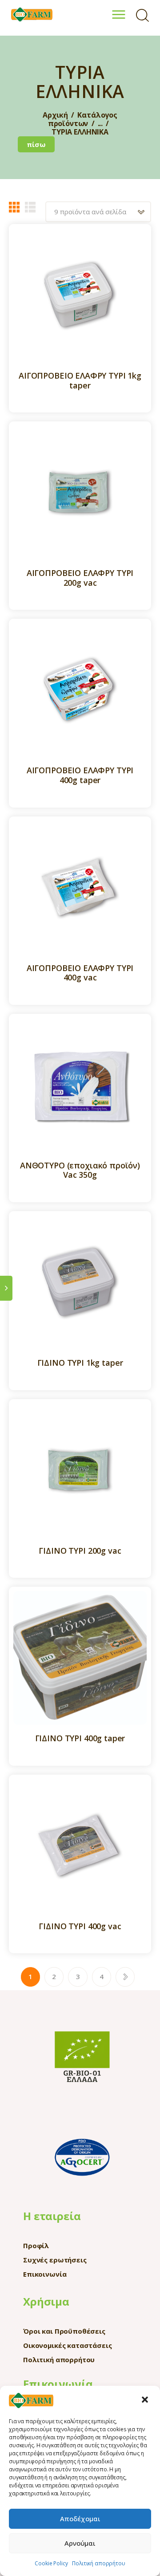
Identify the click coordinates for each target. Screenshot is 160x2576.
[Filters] (6, 1288)
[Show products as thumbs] (14, 207)
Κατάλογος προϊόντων (83, 119)
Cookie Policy (51, 2563)
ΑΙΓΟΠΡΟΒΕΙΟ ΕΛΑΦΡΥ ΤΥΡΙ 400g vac (80, 973)
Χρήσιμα (46, 2301)
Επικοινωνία (45, 2274)
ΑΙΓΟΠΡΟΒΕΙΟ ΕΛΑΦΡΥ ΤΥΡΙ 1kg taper (80, 381)
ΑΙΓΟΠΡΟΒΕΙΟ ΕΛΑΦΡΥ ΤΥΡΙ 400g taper (80, 775)
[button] (146, 2400)
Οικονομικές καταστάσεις (68, 2345)
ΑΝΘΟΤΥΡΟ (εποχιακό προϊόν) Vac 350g (80, 1170)
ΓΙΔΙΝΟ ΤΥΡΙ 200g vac (80, 1551)
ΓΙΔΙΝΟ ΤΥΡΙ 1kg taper (80, 1363)
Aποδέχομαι (80, 2519)
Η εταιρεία (52, 2216)
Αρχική (55, 115)
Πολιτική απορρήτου (98, 2563)
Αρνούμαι (80, 2543)
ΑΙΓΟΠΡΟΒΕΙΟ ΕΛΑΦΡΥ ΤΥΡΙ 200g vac (80, 578)
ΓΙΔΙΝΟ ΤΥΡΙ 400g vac (80, 1927)
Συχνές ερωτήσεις (55, 2260)
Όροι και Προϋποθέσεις (64, 2331)
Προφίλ (36, 2245)
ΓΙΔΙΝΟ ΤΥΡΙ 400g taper (80, 1739)
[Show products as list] (30, 207)
